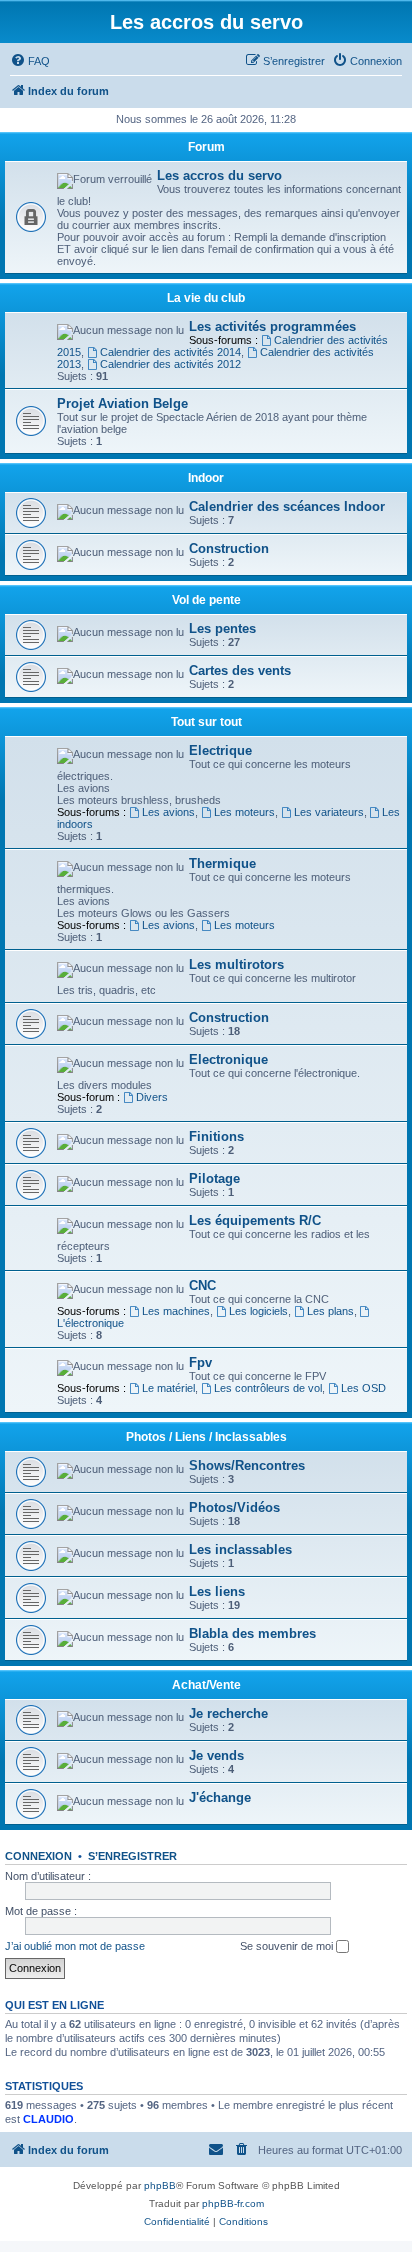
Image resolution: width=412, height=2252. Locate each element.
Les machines (176, 1311)
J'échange (220, 1797)
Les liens (217, 1591)
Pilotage (214, 1178)
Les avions (168, 812)
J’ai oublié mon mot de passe (75, 1946)
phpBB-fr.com (233, 2203)
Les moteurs (244, 812)
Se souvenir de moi (288, 1946)
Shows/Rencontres (247, 1465)
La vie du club (206, 298)
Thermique (222, 863)
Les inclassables (240, 1549)
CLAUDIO (48, 2119)
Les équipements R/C (255, 1220)
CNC (202, 1285)
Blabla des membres (252, 1633)
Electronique (228, 1059)
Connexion (38, 1856)
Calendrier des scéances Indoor (287, 506)
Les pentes (222, 628)
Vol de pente (206, 600)
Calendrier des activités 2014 (170, 352)
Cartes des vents (240, 670)
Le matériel (168, 1388)
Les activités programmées (272, 326)
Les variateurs (329, 812)
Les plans (330, 1311)
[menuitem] (30, 61)
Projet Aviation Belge (122, 403)
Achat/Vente (206, 1685)
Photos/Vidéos (234, 1507)
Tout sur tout (206, 722)
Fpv (200, 1362)
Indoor (206, 478)
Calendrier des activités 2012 (170, 364)
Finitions (216, 1136)
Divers (152, 1097)
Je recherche (228, 1713)
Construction (229, 548)
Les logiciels (258, 1311)
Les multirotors (236, 964)
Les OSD (363, 1388)
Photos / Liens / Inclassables (206, 1437)
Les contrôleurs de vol (268, 1388)
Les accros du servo (219, 175)
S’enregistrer (132, 1856)
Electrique (220, 750)
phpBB (160, 2185)
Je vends (216, 1755)
